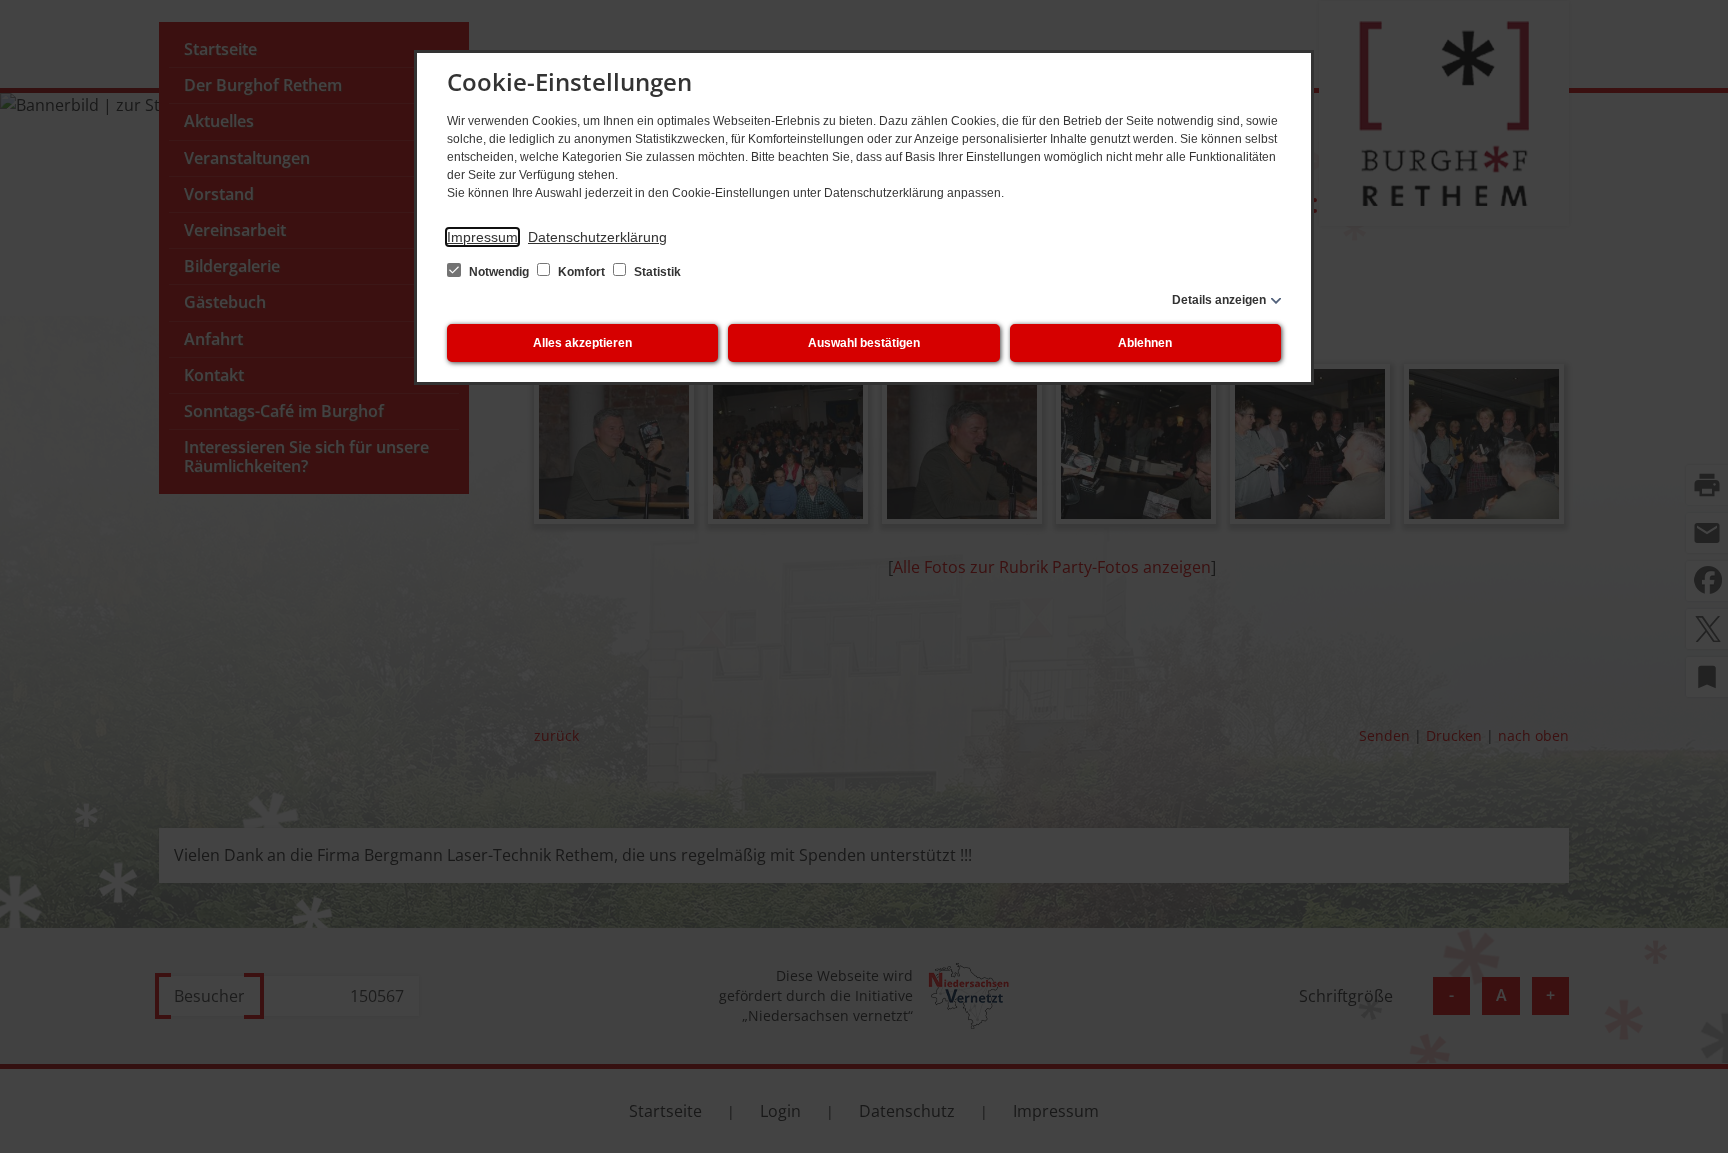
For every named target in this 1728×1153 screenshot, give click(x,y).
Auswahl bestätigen (864, 343)
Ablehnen (1145, 343)
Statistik (656, 272)
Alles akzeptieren (582, 343)
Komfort (581, 272)
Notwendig (499, 272)
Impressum (482, 237)
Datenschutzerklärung (597, 237)
